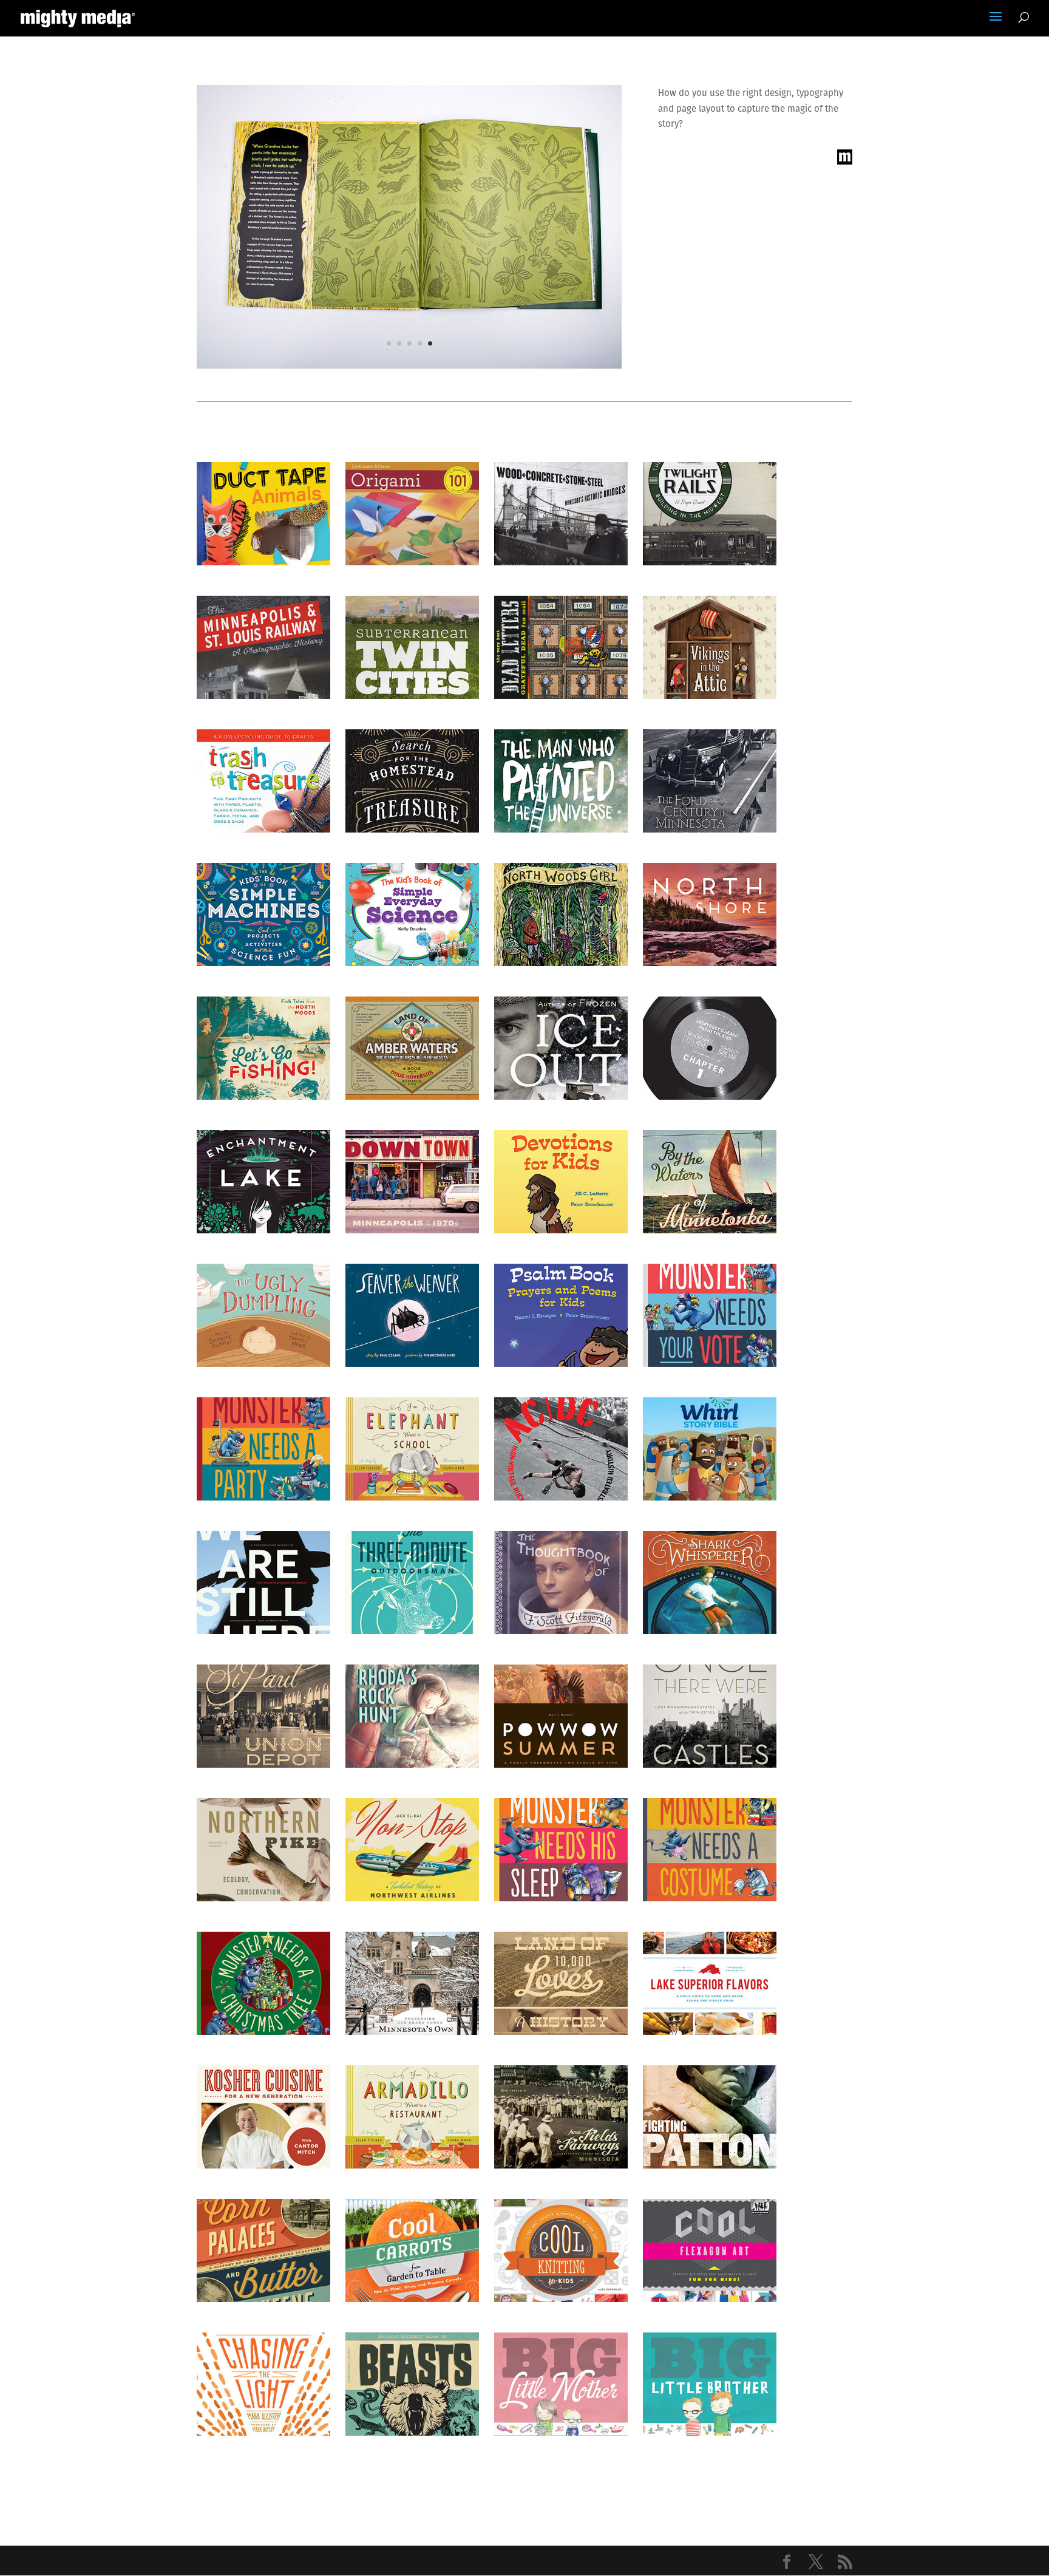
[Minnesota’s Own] (412, 1983)
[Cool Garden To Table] (412, 2251)
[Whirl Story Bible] (710, 1449)
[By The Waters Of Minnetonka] (710, 1182)
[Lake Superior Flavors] (710, 1983)
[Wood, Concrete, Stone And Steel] (561, 514)
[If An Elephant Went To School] (412, 1449)
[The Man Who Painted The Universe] (561, 781)
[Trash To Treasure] (263, 781)
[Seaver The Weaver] (412, 1315)
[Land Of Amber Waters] (412, 1048)
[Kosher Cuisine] (263, 2117)
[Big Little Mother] (561, 2384)
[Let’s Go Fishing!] (263, 1048)
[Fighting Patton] (710, 2117)
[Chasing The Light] (263, 2384)
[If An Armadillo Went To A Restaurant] (412, 2117)
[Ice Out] (561, 1048)
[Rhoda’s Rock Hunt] (412, 1716)
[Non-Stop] (412, 1850)
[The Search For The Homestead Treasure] (412, 781)
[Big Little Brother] (710, 2384)
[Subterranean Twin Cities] (412, 647)
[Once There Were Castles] (710, 1716)
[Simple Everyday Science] (412, 915)
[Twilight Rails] (710, 514)
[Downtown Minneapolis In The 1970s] (412, 1182)
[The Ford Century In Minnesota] (710, 781)
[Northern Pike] (263, 1850)
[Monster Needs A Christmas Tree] (263, 1983)
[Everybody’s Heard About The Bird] (710, 1048)
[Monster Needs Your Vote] (710, 1315)
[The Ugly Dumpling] (263, 1315)
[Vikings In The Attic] (710, 647)
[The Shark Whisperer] (710, 1583)
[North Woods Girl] (561, 915)
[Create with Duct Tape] (263, 514)
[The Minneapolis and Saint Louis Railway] (263, 647)
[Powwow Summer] (561, 1716)
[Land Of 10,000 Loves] (561, 1983)
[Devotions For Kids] (561, 1182)
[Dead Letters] (561, 647)
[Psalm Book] (561, 1315)
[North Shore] (710, 915)
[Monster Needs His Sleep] (561, 1850)
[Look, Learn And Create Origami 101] (412, 514)
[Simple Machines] (263, 915)
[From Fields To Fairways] (561, 2117)
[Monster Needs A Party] (263, 1449)
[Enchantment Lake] (263, 1182)
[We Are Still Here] (263, 1583)
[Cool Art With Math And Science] (710, 2251)
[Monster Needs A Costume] (710, 1850)
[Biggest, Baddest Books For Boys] (412, 2384)
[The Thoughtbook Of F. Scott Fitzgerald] (561, 1583)
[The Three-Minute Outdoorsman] (412, 1583)
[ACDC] (561, 1449)
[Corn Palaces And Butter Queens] (263, 2251)
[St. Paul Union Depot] (263, 1716)
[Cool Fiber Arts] (561, 2251)
